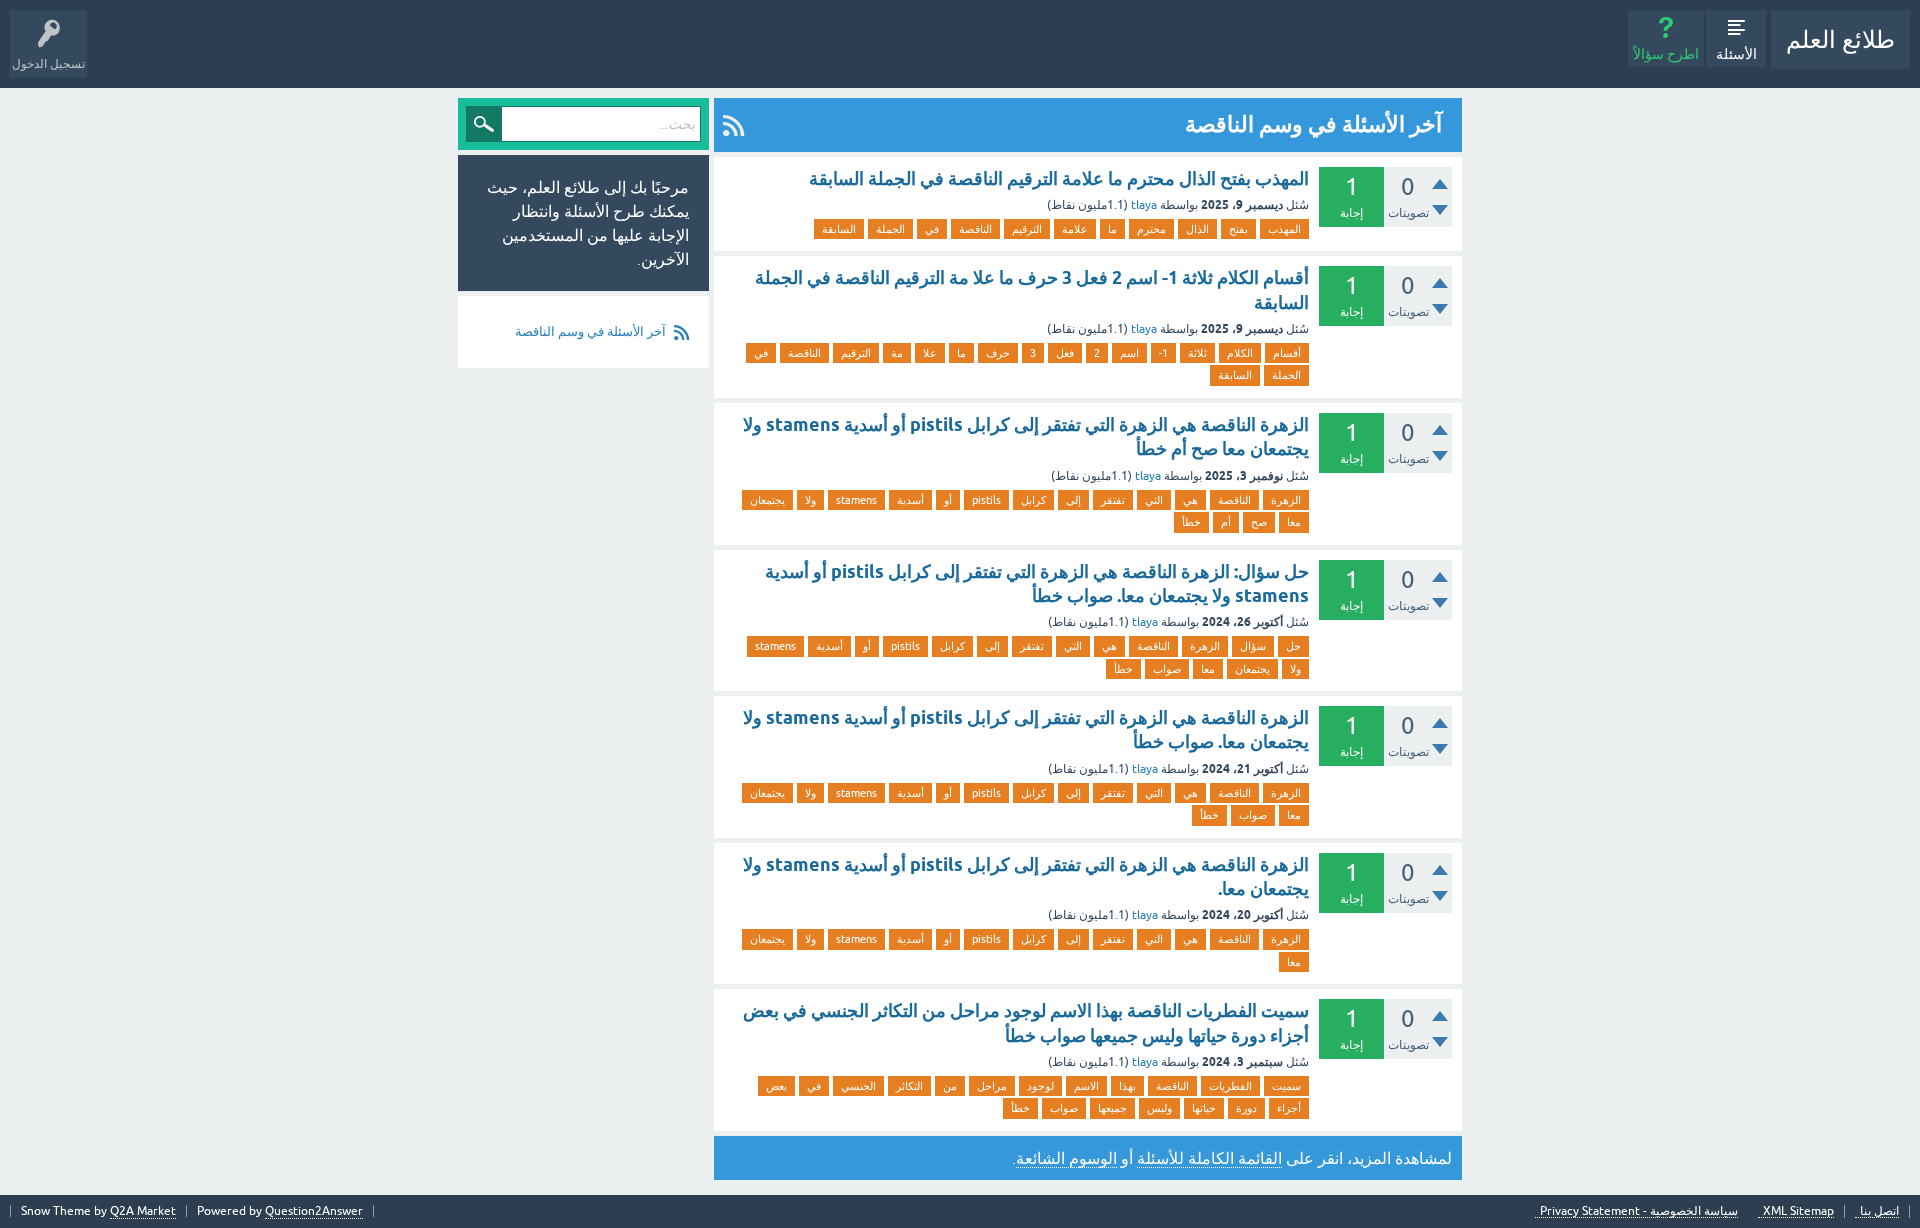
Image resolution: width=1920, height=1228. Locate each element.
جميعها (1112, 1108)
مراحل (992, 1086)
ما (1112, 229)
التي (1154, 500)
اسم (1129, 353)
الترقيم (1027, 229)
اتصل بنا (1879, 1211)
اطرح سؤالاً (1666, 54)
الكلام (1240, 353)
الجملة (890, 229)
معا (1294, 522)
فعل (1065, 353)
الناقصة (975, 229)
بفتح (1238, 229)
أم (1226, 522)
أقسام (1287, 353)
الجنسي (858, 1086)
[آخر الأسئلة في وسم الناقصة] (733, 125)
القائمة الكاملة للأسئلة (1209, 1158)
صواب (1167, 669)
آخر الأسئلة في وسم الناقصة (590, 331)
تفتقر (1113, 500)
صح (1259, 522)
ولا (810, 500)
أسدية (910, 500)
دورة (1246, 1108)
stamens (856, 500)
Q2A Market (143, 1211)
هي (1190, 500)
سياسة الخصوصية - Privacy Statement (1639, 1211)
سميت (1286, 1086)
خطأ (1191, 522)
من (950, 1086)
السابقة (839, 229)
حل (1293, 646)
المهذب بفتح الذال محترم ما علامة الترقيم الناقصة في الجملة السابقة (1059, 178)
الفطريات (1230, 1086)
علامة (1075, 229)
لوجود (1040, 1086)
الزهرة (1286, 500)
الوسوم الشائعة (1066, 1158)
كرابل (1033, 500)
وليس (1159, 1108)
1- (1163, 353)
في (932, 229)
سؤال (1253, 646)
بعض (776, 1086)
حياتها (1204, 1108)
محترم (1151, 229)
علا (930, 353)
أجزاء (1289, 1108)
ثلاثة (1197, 353)
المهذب (1284, 229)
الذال (1197, 229)
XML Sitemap (1798, 1211)
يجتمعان (767, 500)
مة (897, 353)
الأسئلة (1736, 54)
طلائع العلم (1840, 39)
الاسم (1086, 1086)
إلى (1073, 500)
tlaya (1144, 205)
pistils (986, 500)
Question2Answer (314, 1211)
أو (948, 500)
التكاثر (909, 1086)
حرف (998, 353)
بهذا (1127, 1086)
